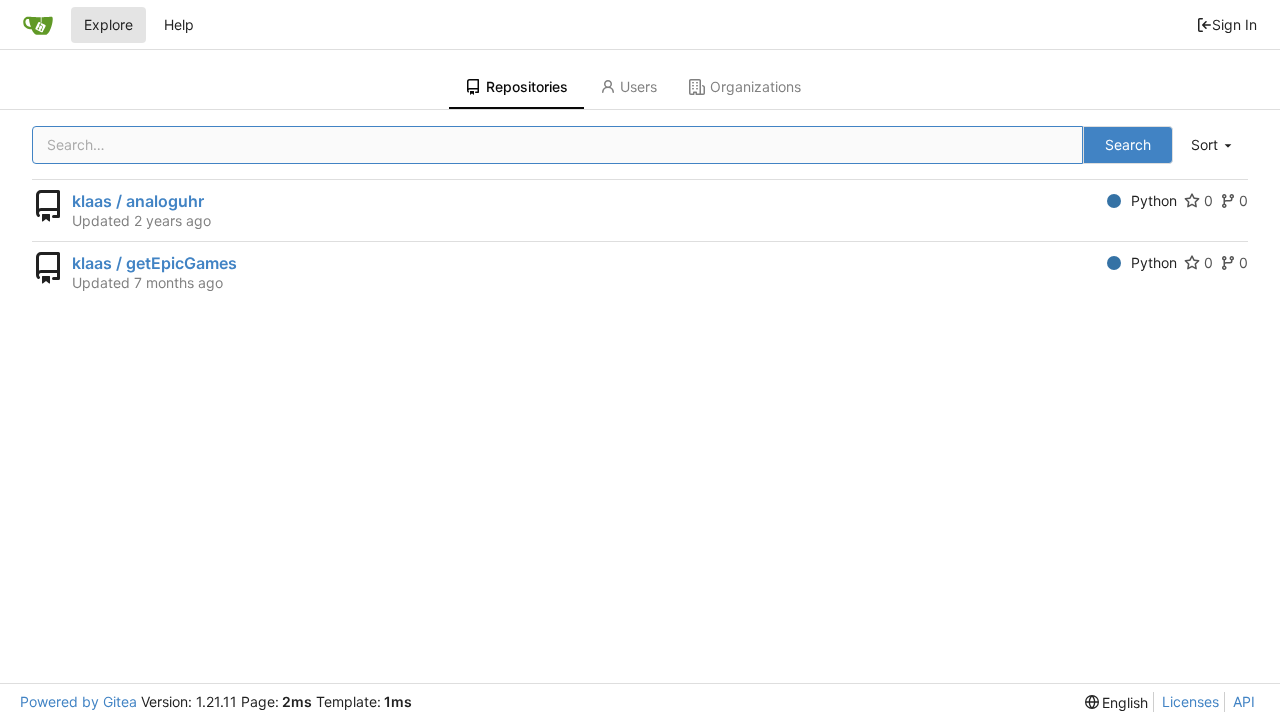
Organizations (755, 86)
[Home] (38, 25)
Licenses (1190, 701)
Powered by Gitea (78, 701)
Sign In (1234, 24)
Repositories (527, 86)
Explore (108, 24)
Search (1128, 144)
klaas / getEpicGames (154, 263)
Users (638, 86)
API (1244, 701)
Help (179, 24)
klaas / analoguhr (138, 201)
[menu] (1213, 145)
